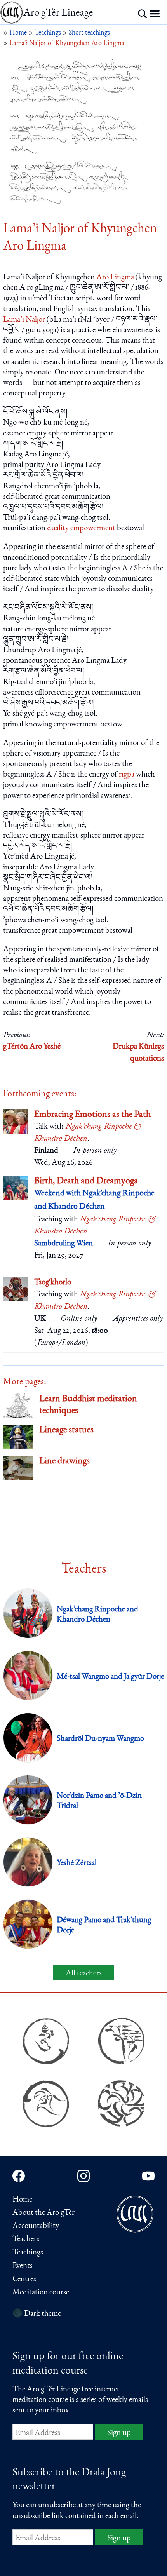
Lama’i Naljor (24, 320)
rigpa (127, 775)
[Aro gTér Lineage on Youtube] (148, 2176)
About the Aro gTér (43, 2213)
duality (58, 529)
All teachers (84, 1974)
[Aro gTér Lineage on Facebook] (19, 2176)
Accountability (36, 2226)
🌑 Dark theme (37, 2314)
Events (23, 2266)
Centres (24, 2279)
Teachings (28, 2253)
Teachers (26, 2239)
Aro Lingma (115, 278)
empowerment (93, 529)
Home (22, 2200)
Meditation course (41, 2293)
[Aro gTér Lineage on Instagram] (83, 2176)
